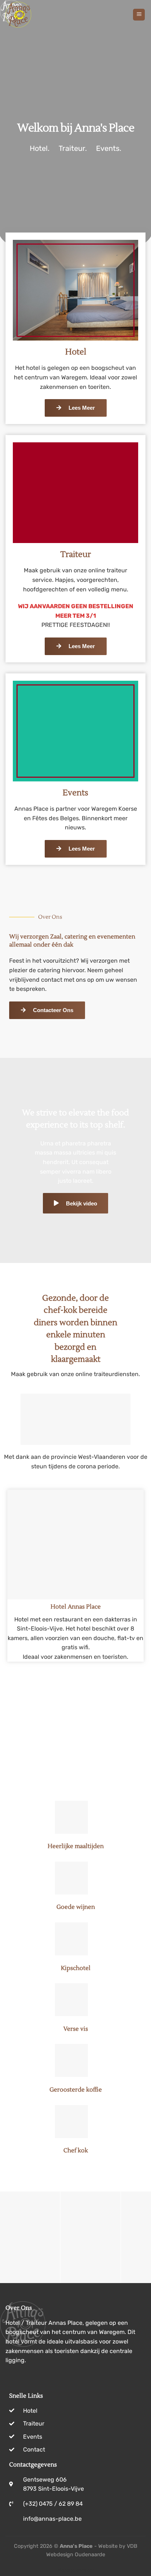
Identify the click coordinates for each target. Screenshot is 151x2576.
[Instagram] (29, 2378)
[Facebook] (13, 2378)
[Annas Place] (42, 15)
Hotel (76, 352)
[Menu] (139, 15)
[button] (7, 2237)
